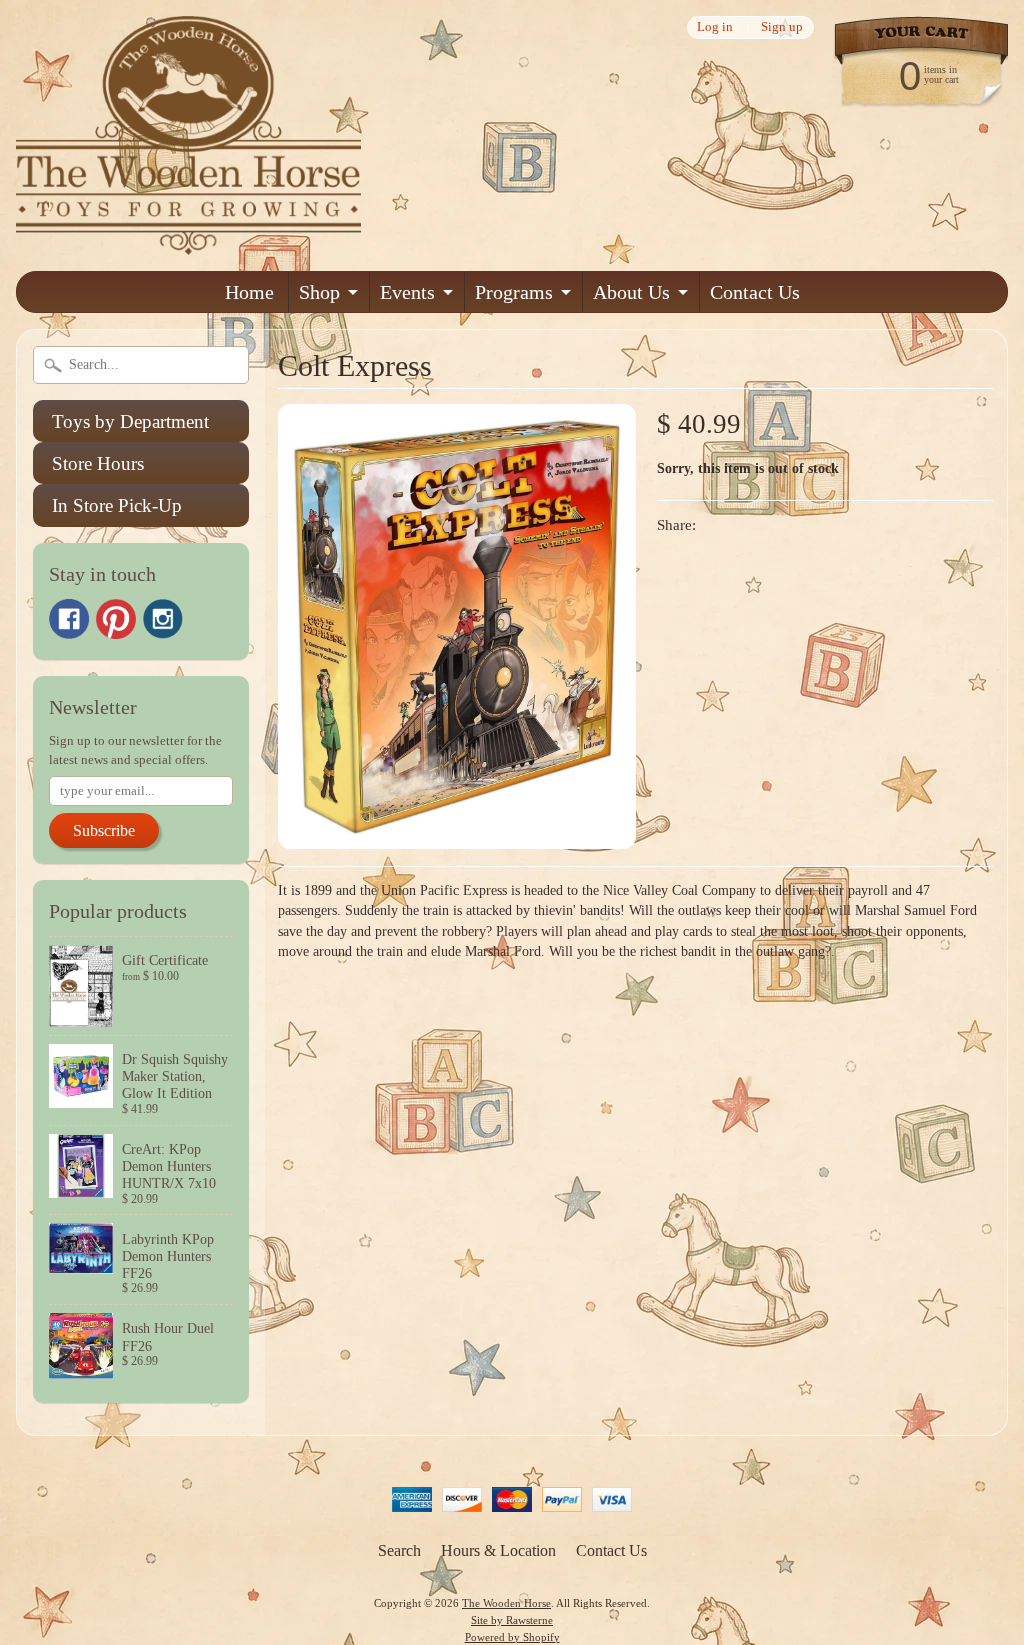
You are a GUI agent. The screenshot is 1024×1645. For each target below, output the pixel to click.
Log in (715, 27)
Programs (514, 292)
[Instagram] (163, 619)
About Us (631, 292)
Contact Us (755, 292)
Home (249, 292)
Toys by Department (130, 421)
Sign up (782, 27)
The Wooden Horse (506, 1603)
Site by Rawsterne (512, 1620)
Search (399, 1550)
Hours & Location (498, 1550)
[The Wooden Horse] (188, 242)
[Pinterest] (116, 619)
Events (407, 292)
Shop (319, 292)
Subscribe (104, 830)
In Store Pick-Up (117, 505)
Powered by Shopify (512, 1637)
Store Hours (98, 463)
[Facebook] (69, 619)
